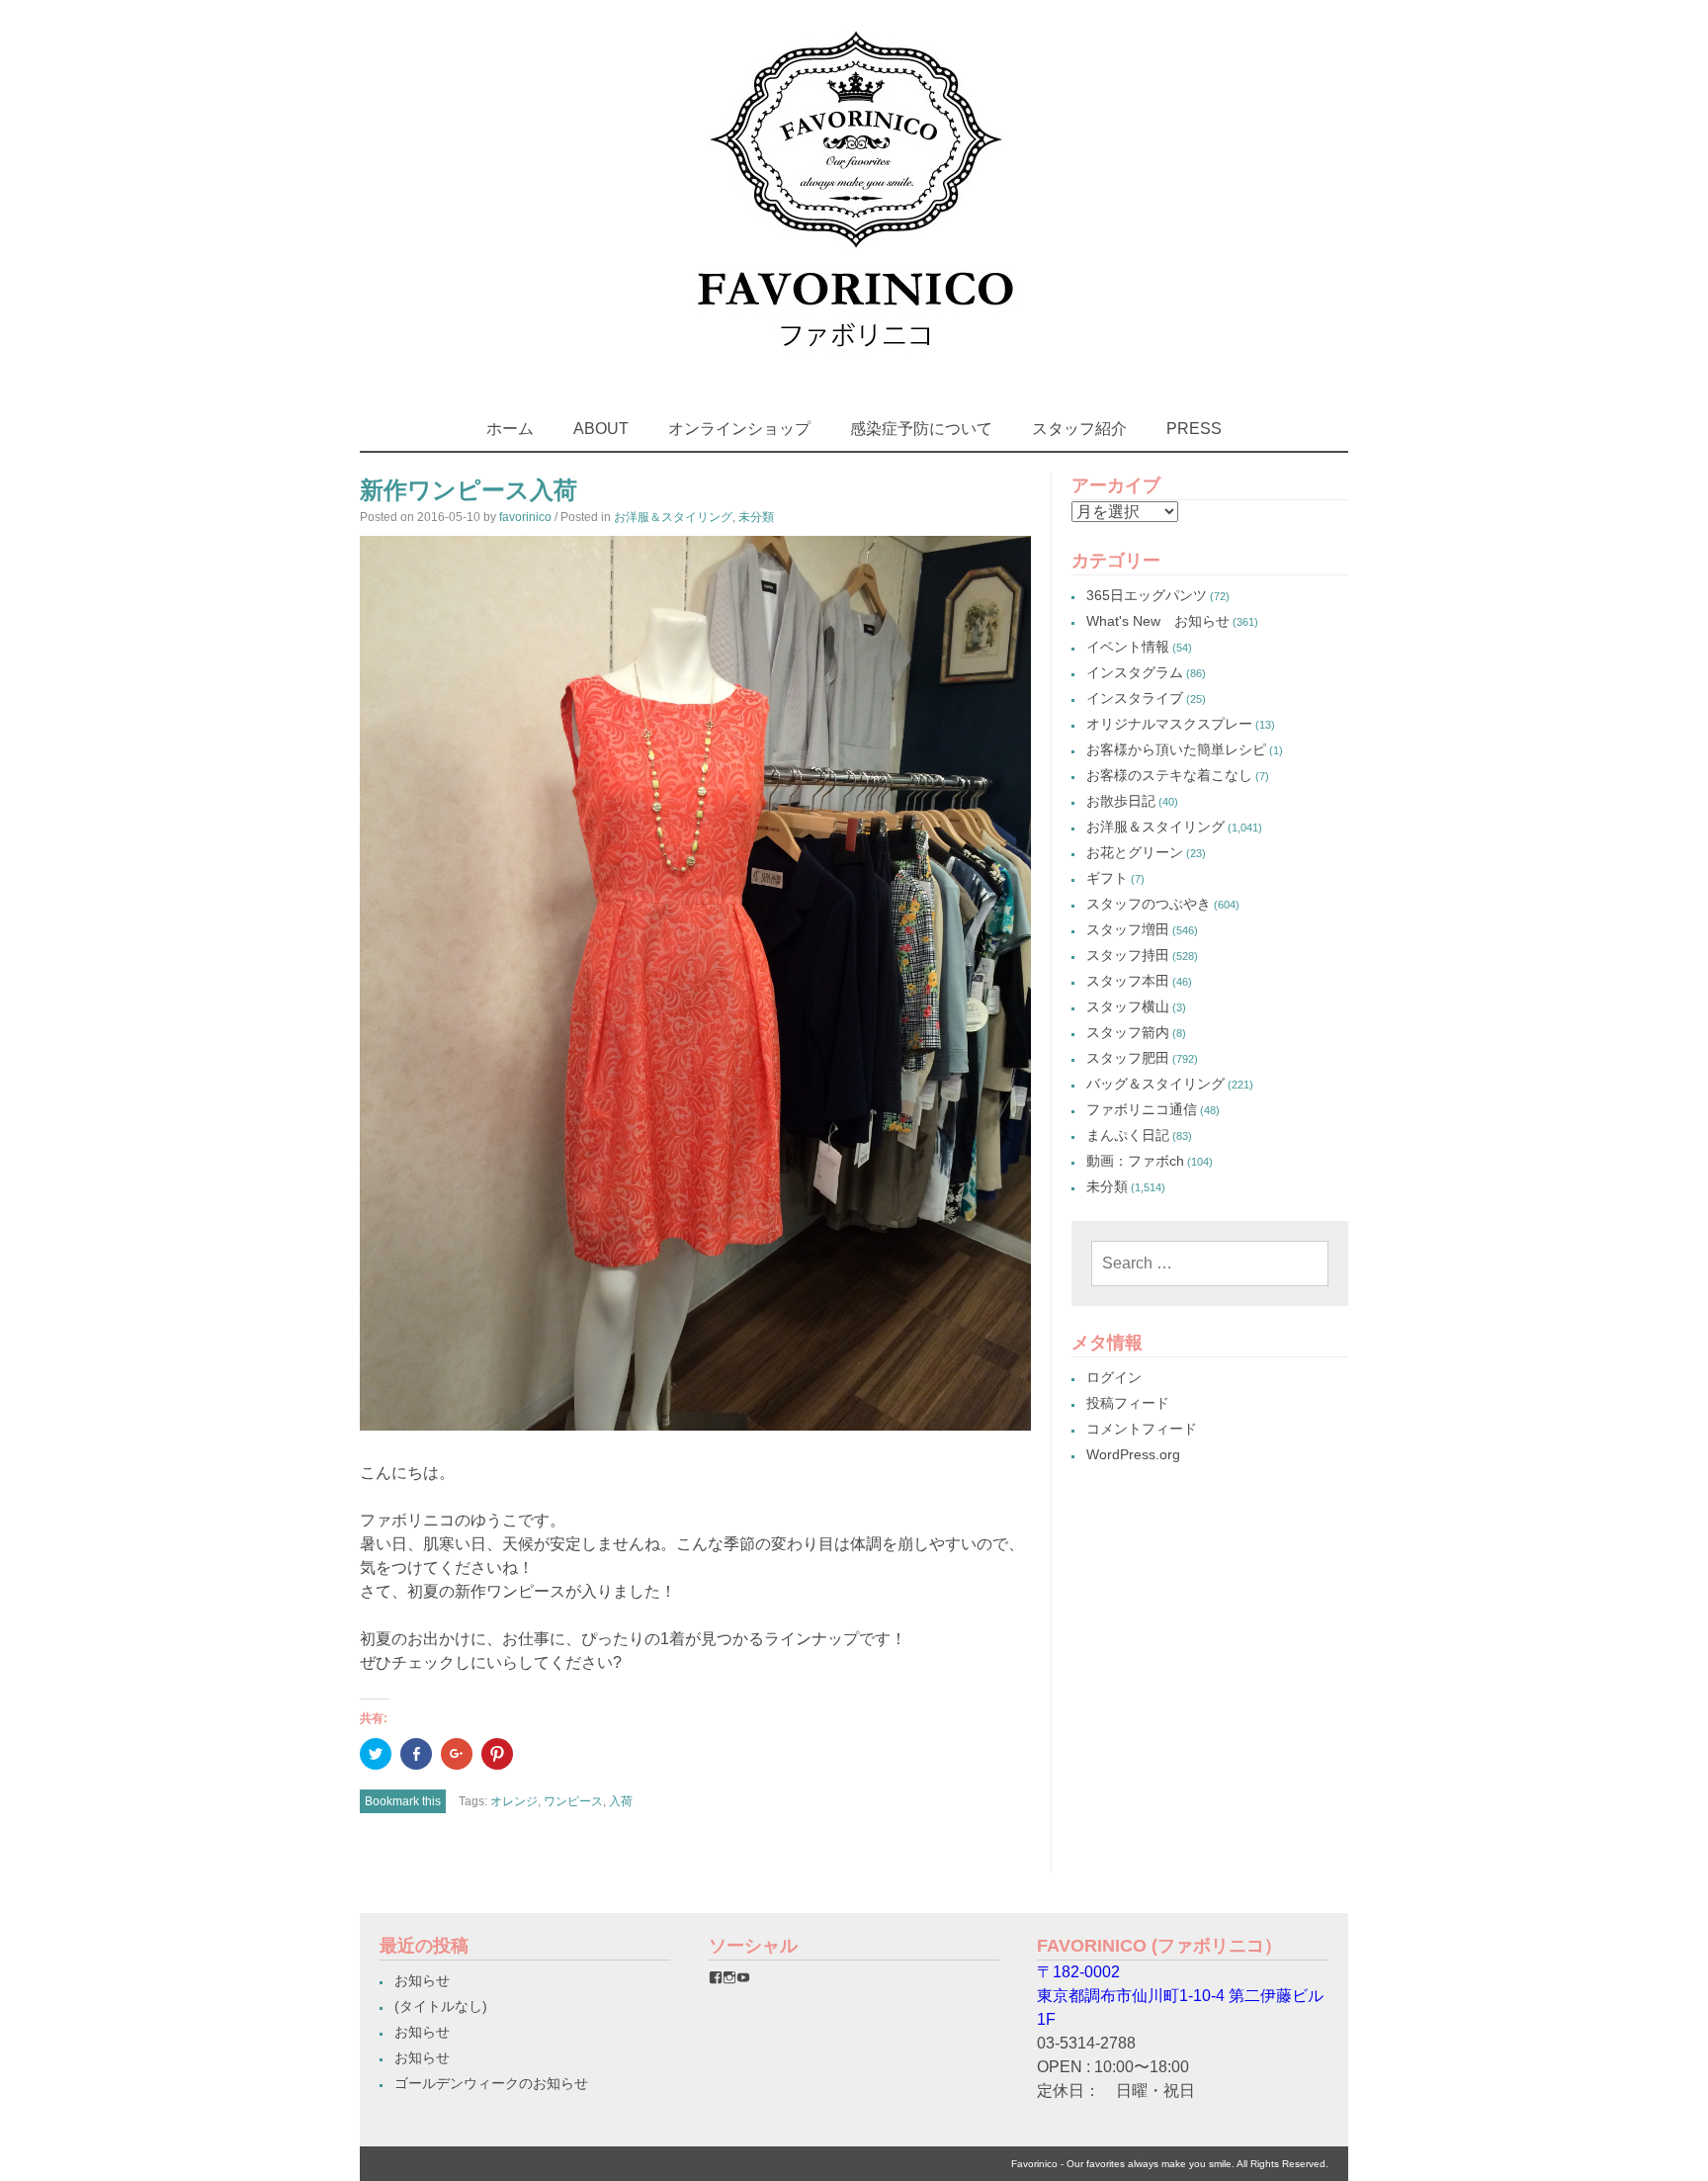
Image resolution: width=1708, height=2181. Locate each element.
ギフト (1107, 878)
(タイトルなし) (441, 2006)
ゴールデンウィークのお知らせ (491, 2083)
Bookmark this (403, 1801)
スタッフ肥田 (1128, 1058)
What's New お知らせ (1158, 621)
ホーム (510, 429)
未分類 (756, 517)
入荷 (621, 1801)
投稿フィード (1128, 1403)
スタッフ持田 (1128, 955)
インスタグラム (1135, 672)
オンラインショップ (739, 429)
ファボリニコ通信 (1142, 1109)
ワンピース (573, 1801)
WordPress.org (1133, 1454)
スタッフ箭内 (1128, 1032)
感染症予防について (921, 429)
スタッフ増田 (1128, 929)
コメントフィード (1142, 1429)
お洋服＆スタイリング (673, 517)
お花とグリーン (1135, 852)
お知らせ (422, 1980)
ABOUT (601, 429)
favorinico (525, 517)
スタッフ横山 (1128, 1006)
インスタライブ (1135, 698)
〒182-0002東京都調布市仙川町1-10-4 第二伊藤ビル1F (1180, 1996)
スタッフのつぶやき (1149, 904)
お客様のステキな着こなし (1169, 775)
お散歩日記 (1121, 801)
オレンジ (514, 1801)
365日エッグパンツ (1147, 595)
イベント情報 (1128, 647)
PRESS (1194, 429)
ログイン (1114, 1377)
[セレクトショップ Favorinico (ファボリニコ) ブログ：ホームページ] (854, 365)
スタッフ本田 (1128, 981)
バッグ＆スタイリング (1155, 1084)
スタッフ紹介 (1079, 429)
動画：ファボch (1135, 1161)
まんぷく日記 (1128, 1135)
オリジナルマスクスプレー (1169, 724)
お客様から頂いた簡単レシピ (1176, 749)
